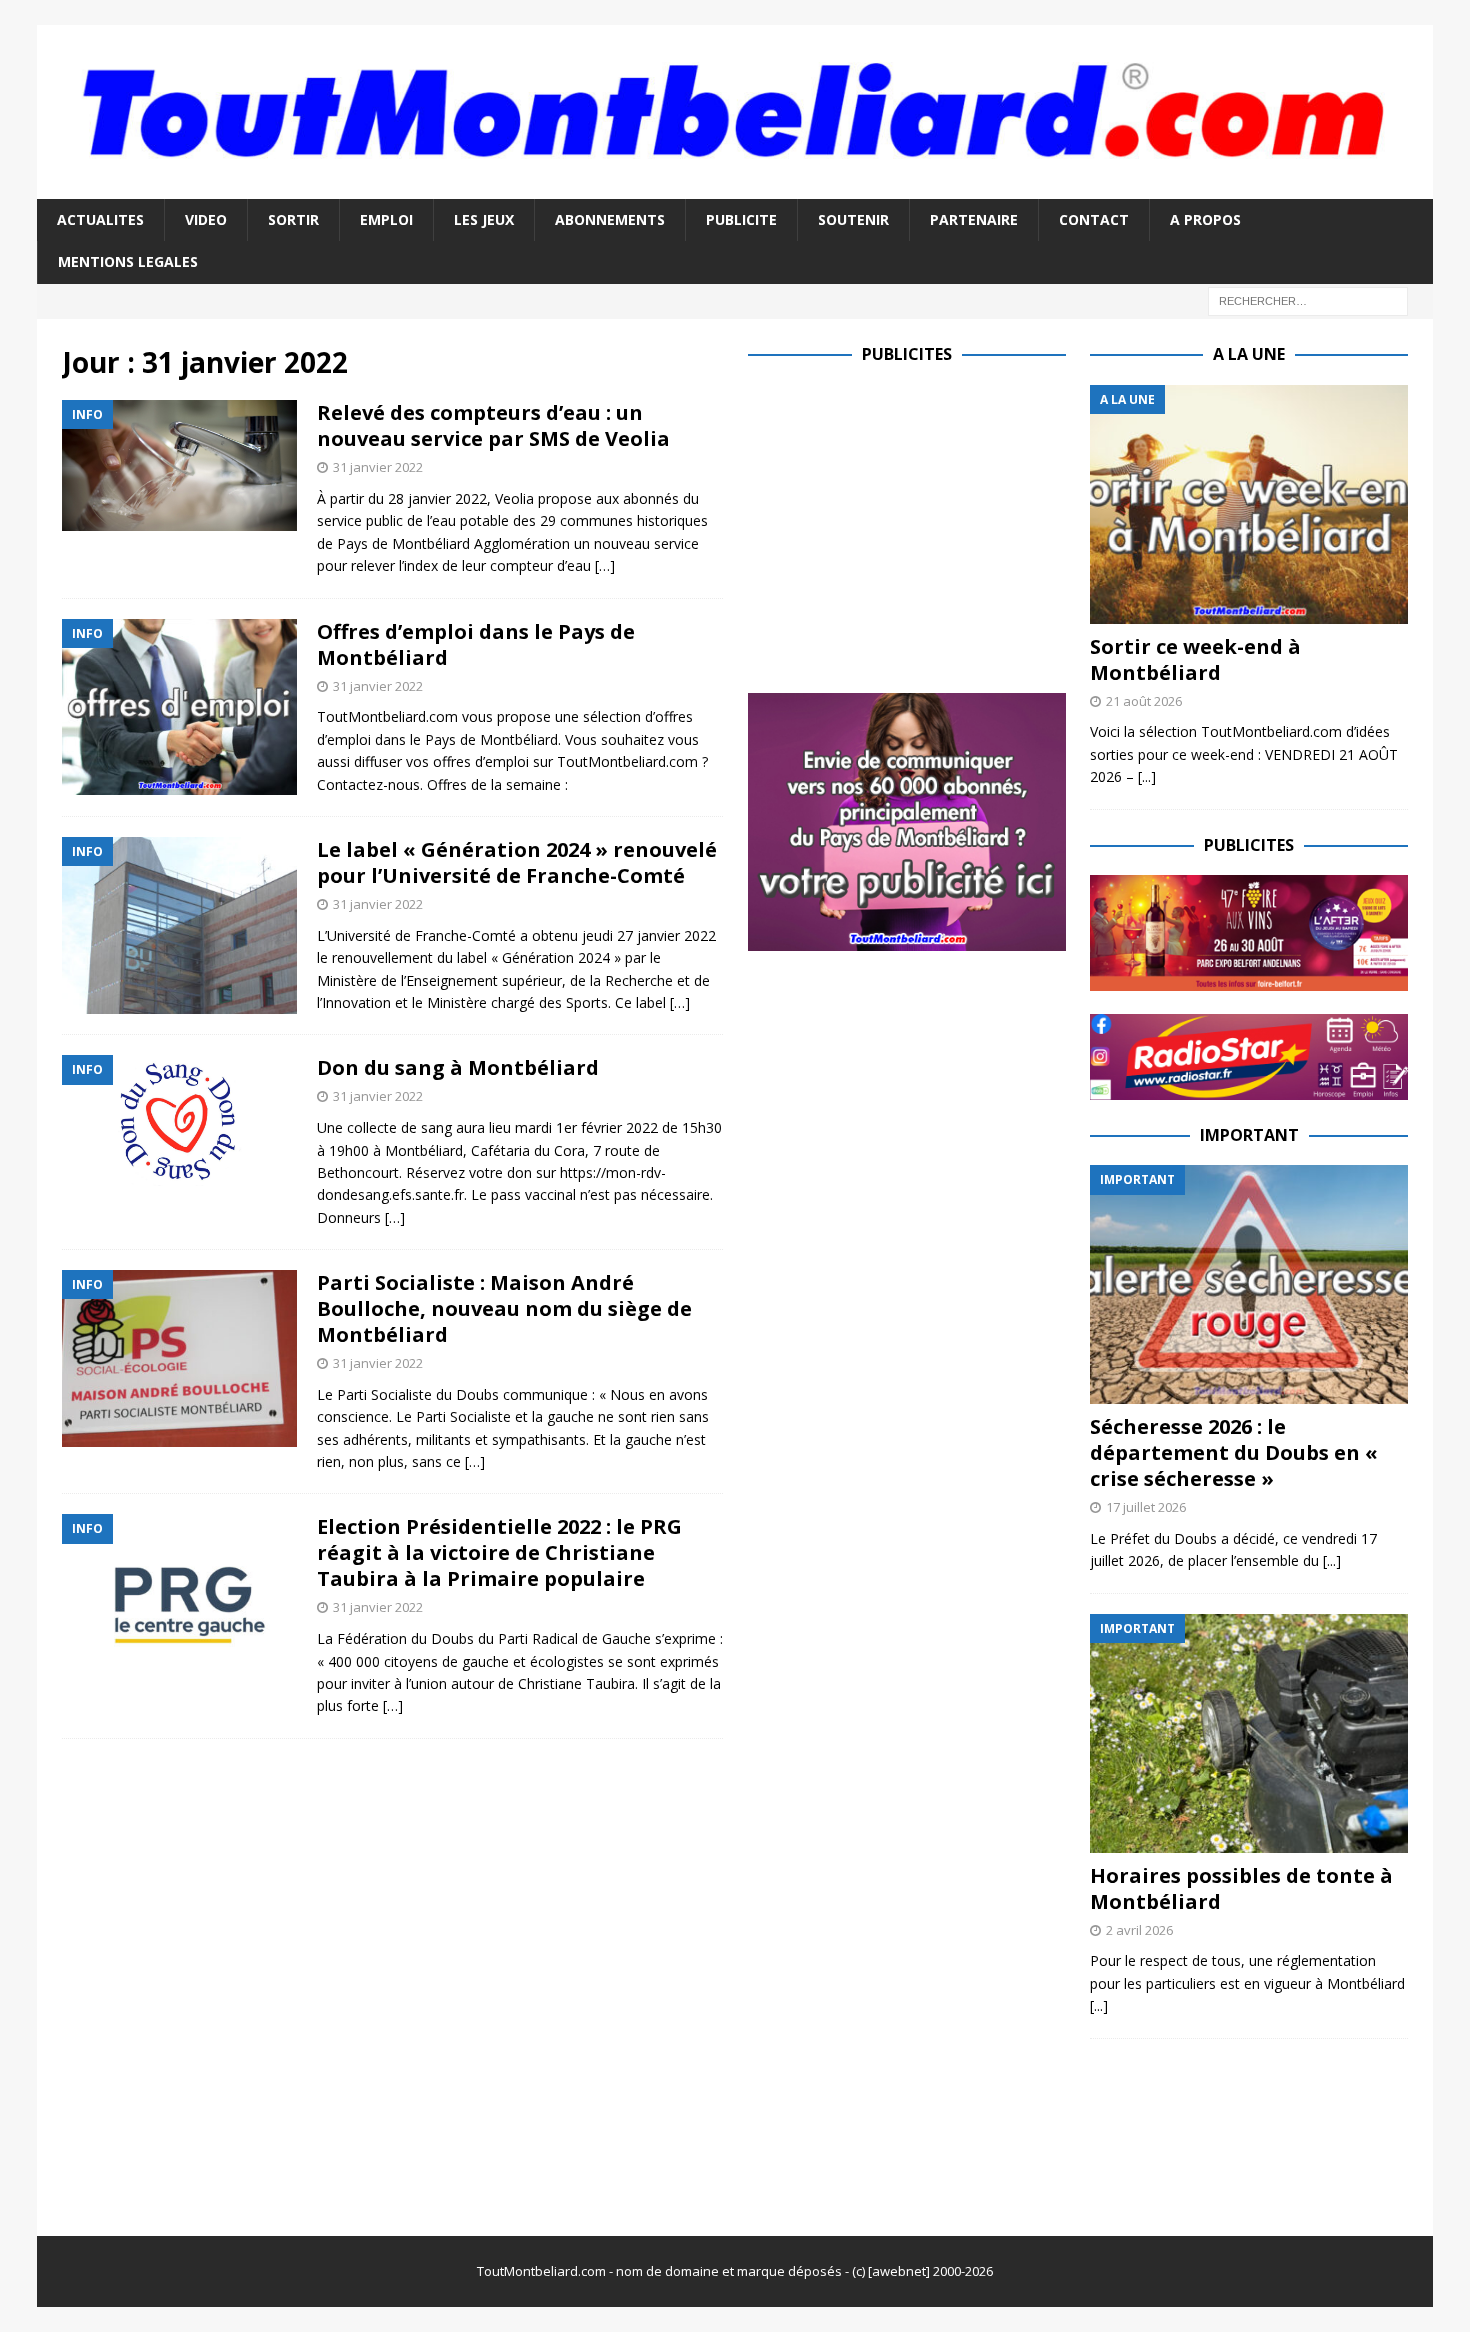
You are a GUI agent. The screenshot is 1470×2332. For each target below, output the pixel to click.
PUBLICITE (741, 219)
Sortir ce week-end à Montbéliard (1195, 659)
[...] (1147, 776)
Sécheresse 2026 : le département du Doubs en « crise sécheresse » (1234, 1452)
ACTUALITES (100, 219)
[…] (605, 565)
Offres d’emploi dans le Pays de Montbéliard (476, 644)
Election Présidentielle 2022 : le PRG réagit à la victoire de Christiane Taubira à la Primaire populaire (499, 1552)
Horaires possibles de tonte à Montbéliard (1241, 1888)
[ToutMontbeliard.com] (735, 187)
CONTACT (1094, 219)
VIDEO (206, 219)
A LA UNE (1249, 354)
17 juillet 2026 (1146, 1507)
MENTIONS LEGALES (128, 261)
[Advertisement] (916, 525)
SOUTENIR (853, 219)
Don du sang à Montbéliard (458, 1067)
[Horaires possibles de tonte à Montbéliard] (1249, 1733)
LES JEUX (484, 219)
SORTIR (293, 219)
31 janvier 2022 (378, 467)
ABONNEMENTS (610, 219)
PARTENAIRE (974, 219)
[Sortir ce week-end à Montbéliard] (1249, 504)
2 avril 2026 (1139, 1930)
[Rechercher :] (1308, 299)
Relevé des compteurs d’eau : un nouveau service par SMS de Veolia (493, 425)
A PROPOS (1205, 219)
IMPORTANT (1249, 1135)
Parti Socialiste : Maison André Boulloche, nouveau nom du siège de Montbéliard (504, 1308)
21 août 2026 (1144, 701)
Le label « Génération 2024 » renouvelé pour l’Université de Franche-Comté (517, 862)
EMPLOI (386, 219)
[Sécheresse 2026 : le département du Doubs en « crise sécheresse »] (1249, 1284)
